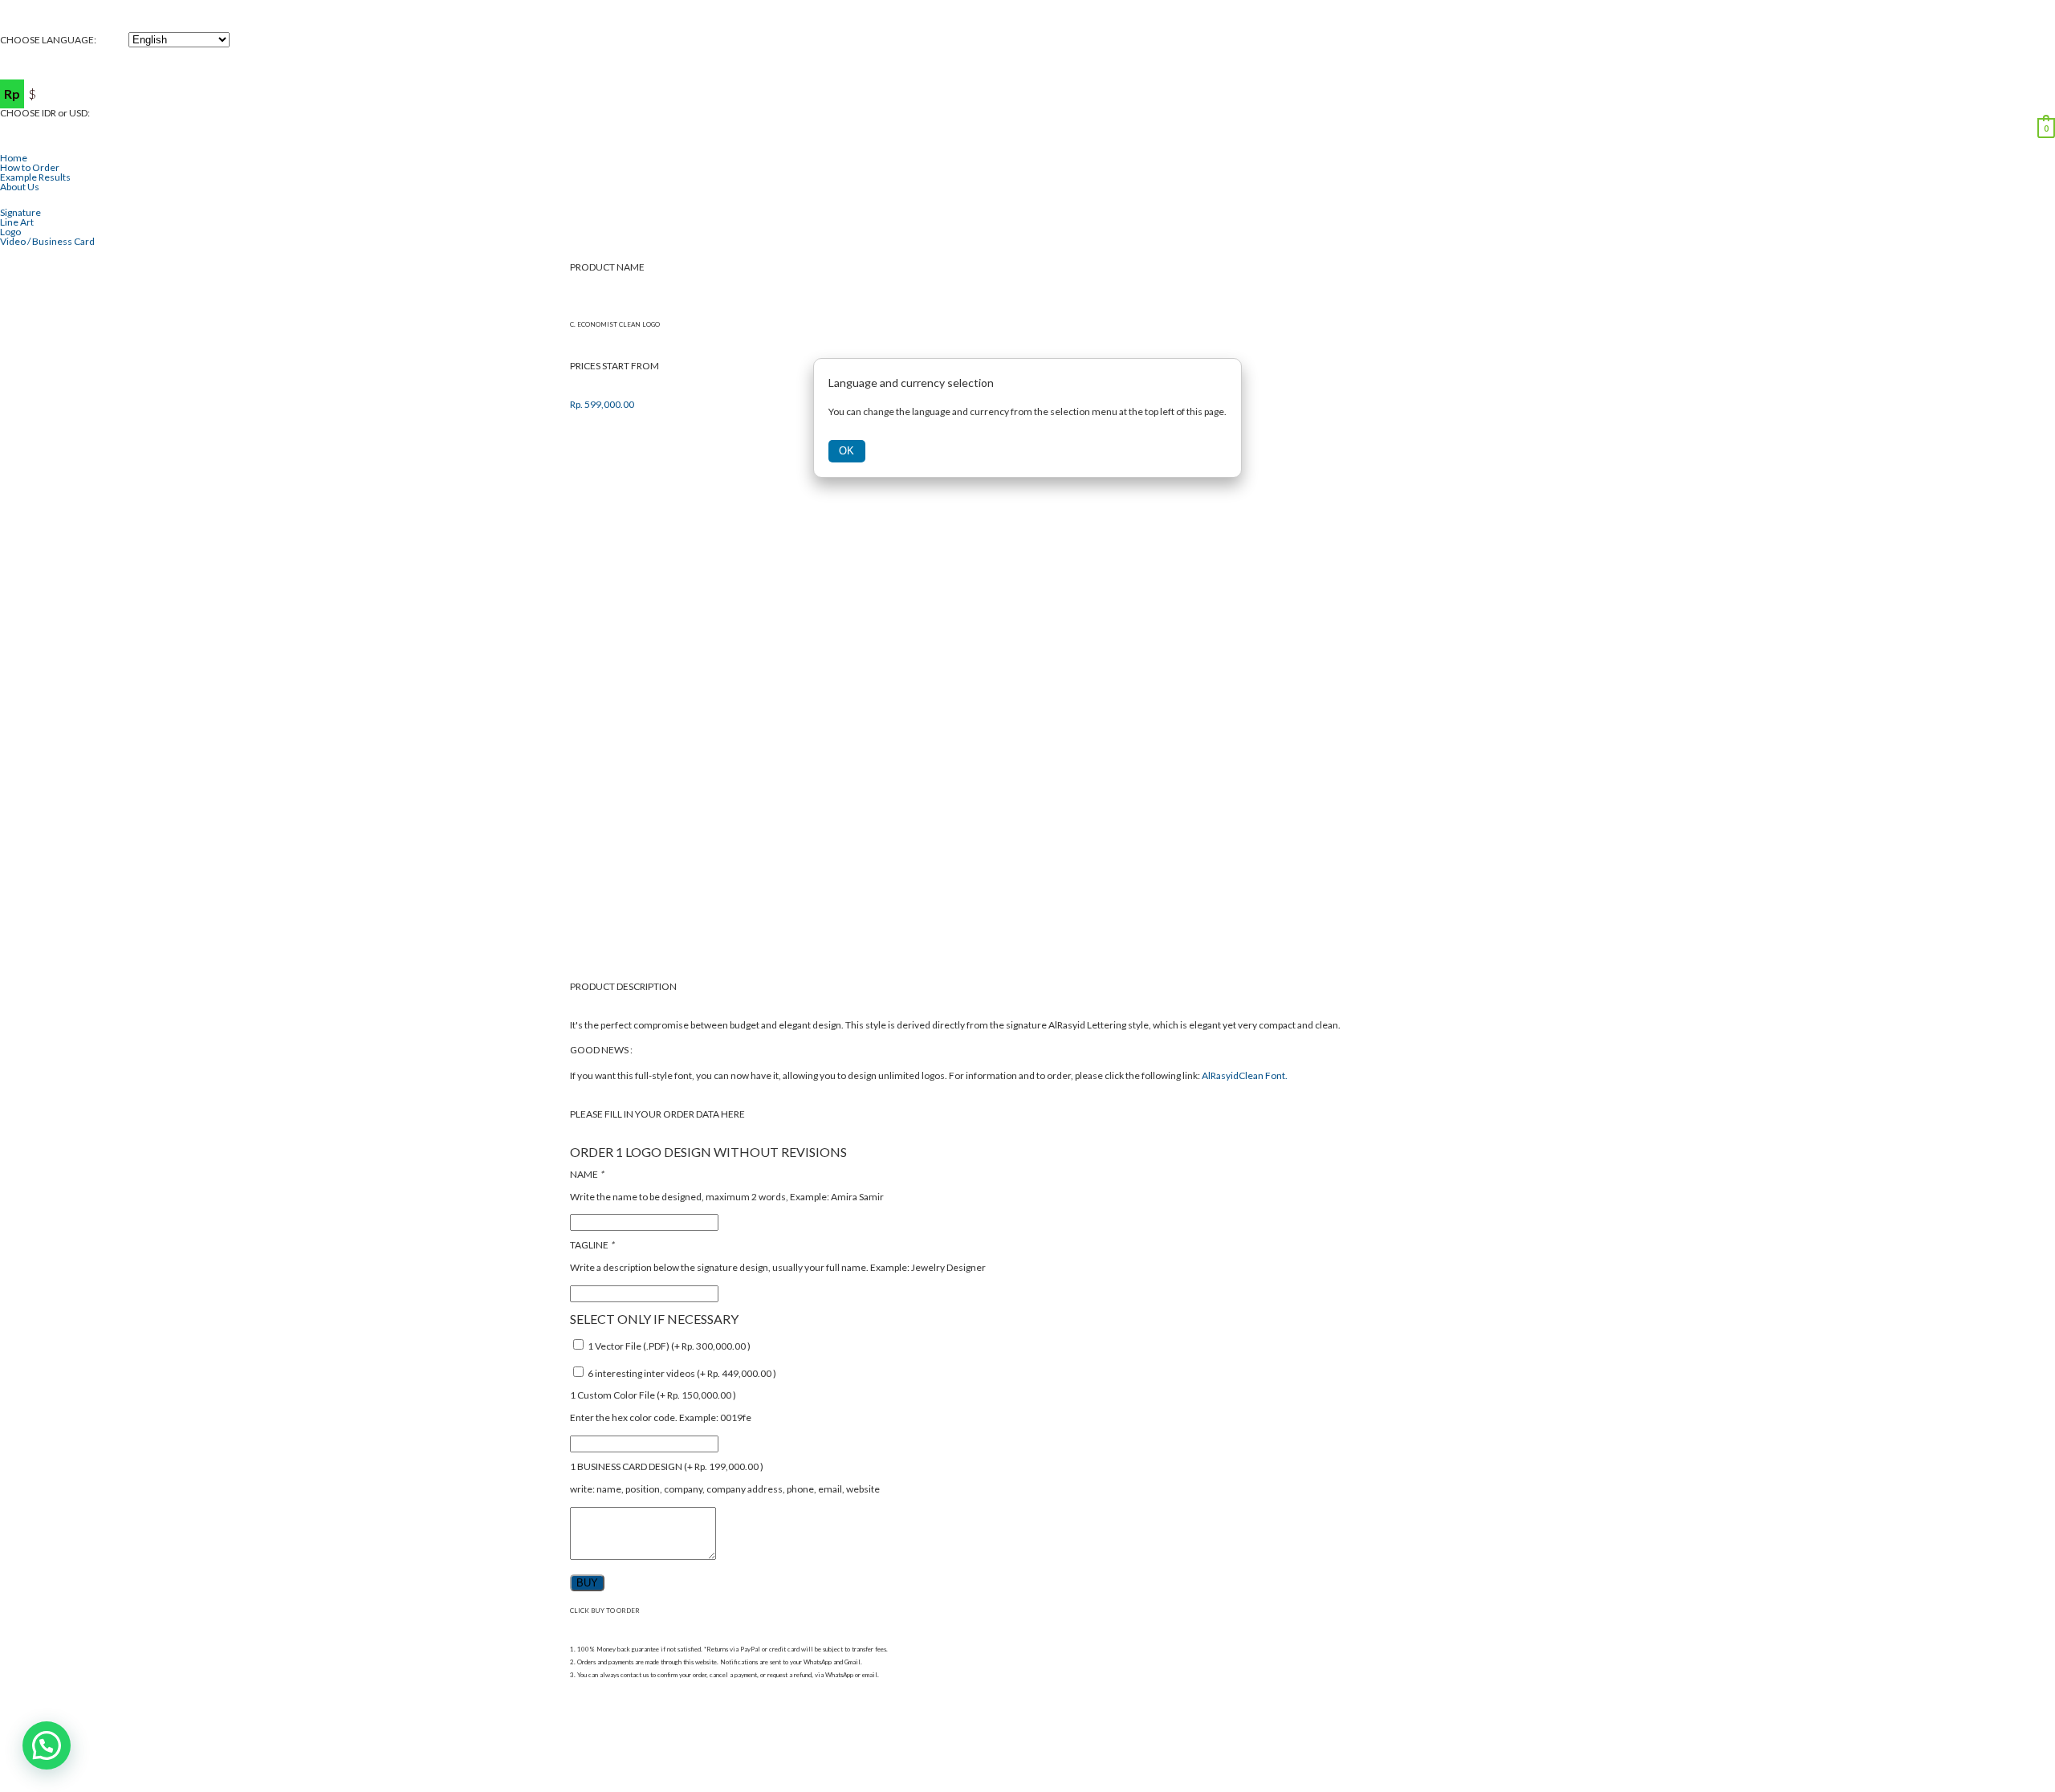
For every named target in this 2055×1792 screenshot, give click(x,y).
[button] (47, 1745)
